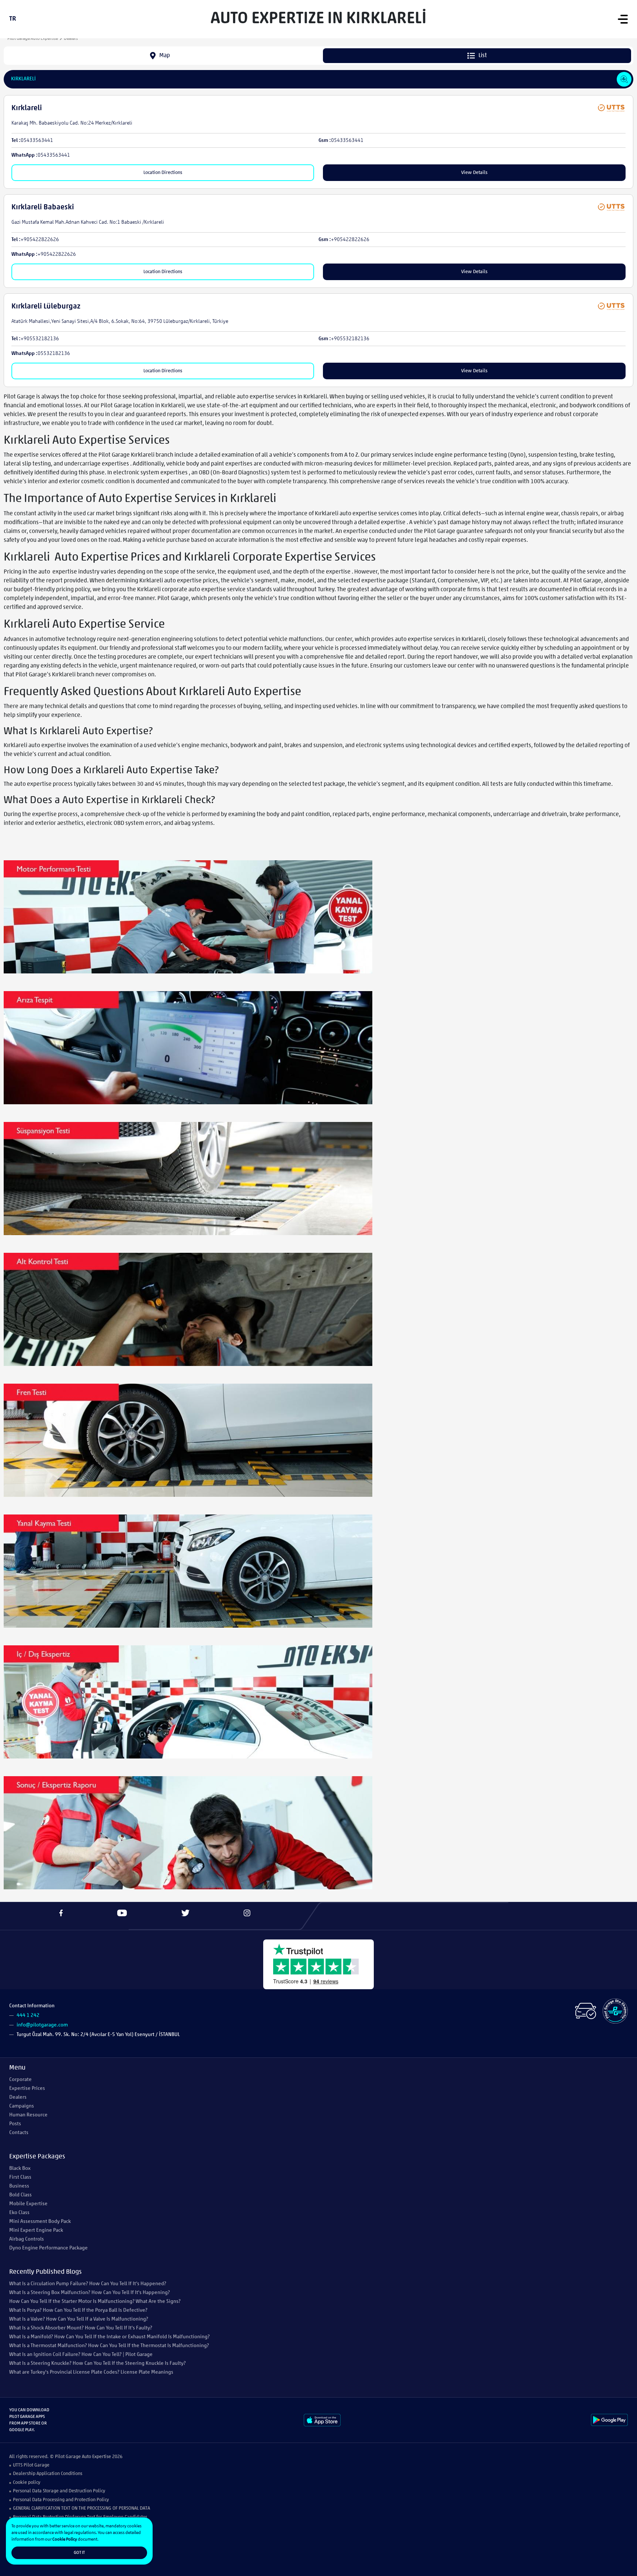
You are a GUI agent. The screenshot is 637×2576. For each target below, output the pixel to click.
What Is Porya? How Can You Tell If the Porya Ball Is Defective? (78, 2310)
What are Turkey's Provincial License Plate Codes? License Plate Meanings (91, 2372)
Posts (15, 2124)
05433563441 (37, 141)
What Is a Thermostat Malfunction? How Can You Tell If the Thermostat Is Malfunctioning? (109, 2346)
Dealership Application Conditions (48, 2474)
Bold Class (20, 2195)
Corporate (20, 2080)
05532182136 (54, 354)
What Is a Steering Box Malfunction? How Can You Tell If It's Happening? (90, 2293)
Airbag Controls (27, 2239)
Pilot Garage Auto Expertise (33, 39)
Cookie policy (27, 2483)
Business (19, 2186)
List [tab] (483, 56)
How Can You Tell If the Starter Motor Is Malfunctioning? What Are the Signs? (95, 2302)
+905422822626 (40, 240)
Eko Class (19, 2213)
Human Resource (28, 2115)
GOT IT (79, 2553)
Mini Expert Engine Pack (36, 2230)
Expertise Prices (27, 2089)
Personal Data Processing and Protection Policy (61, 2500)
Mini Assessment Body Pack (40, 2222)
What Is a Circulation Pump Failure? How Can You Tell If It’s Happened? (88, 2284)
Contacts (19, 2133)
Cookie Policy (65, 2540)
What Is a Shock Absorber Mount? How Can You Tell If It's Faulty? (81, 2328)
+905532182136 (40, 339)
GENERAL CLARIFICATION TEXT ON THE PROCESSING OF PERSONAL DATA (81, 2508)
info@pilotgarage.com (42, 2025)
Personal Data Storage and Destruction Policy (59, 2491)
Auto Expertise (96, 2457)
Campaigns (22, 2106)
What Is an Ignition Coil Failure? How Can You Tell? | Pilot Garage (81, 2355)
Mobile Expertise (28, 2204)
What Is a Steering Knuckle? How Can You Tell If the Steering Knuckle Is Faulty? (98, 2364)
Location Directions (163, 173)
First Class (20, 2177)
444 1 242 (28, 2016)
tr (13, 19)
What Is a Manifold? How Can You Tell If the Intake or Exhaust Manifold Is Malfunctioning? (109, 2337)
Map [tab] (165, 56)
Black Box (20, 2169)
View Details (474, 173)
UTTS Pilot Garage (31, 2465)
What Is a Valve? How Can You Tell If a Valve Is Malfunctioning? (79, 2319)
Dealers (18, 2097)
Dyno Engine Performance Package (48, 2248)
